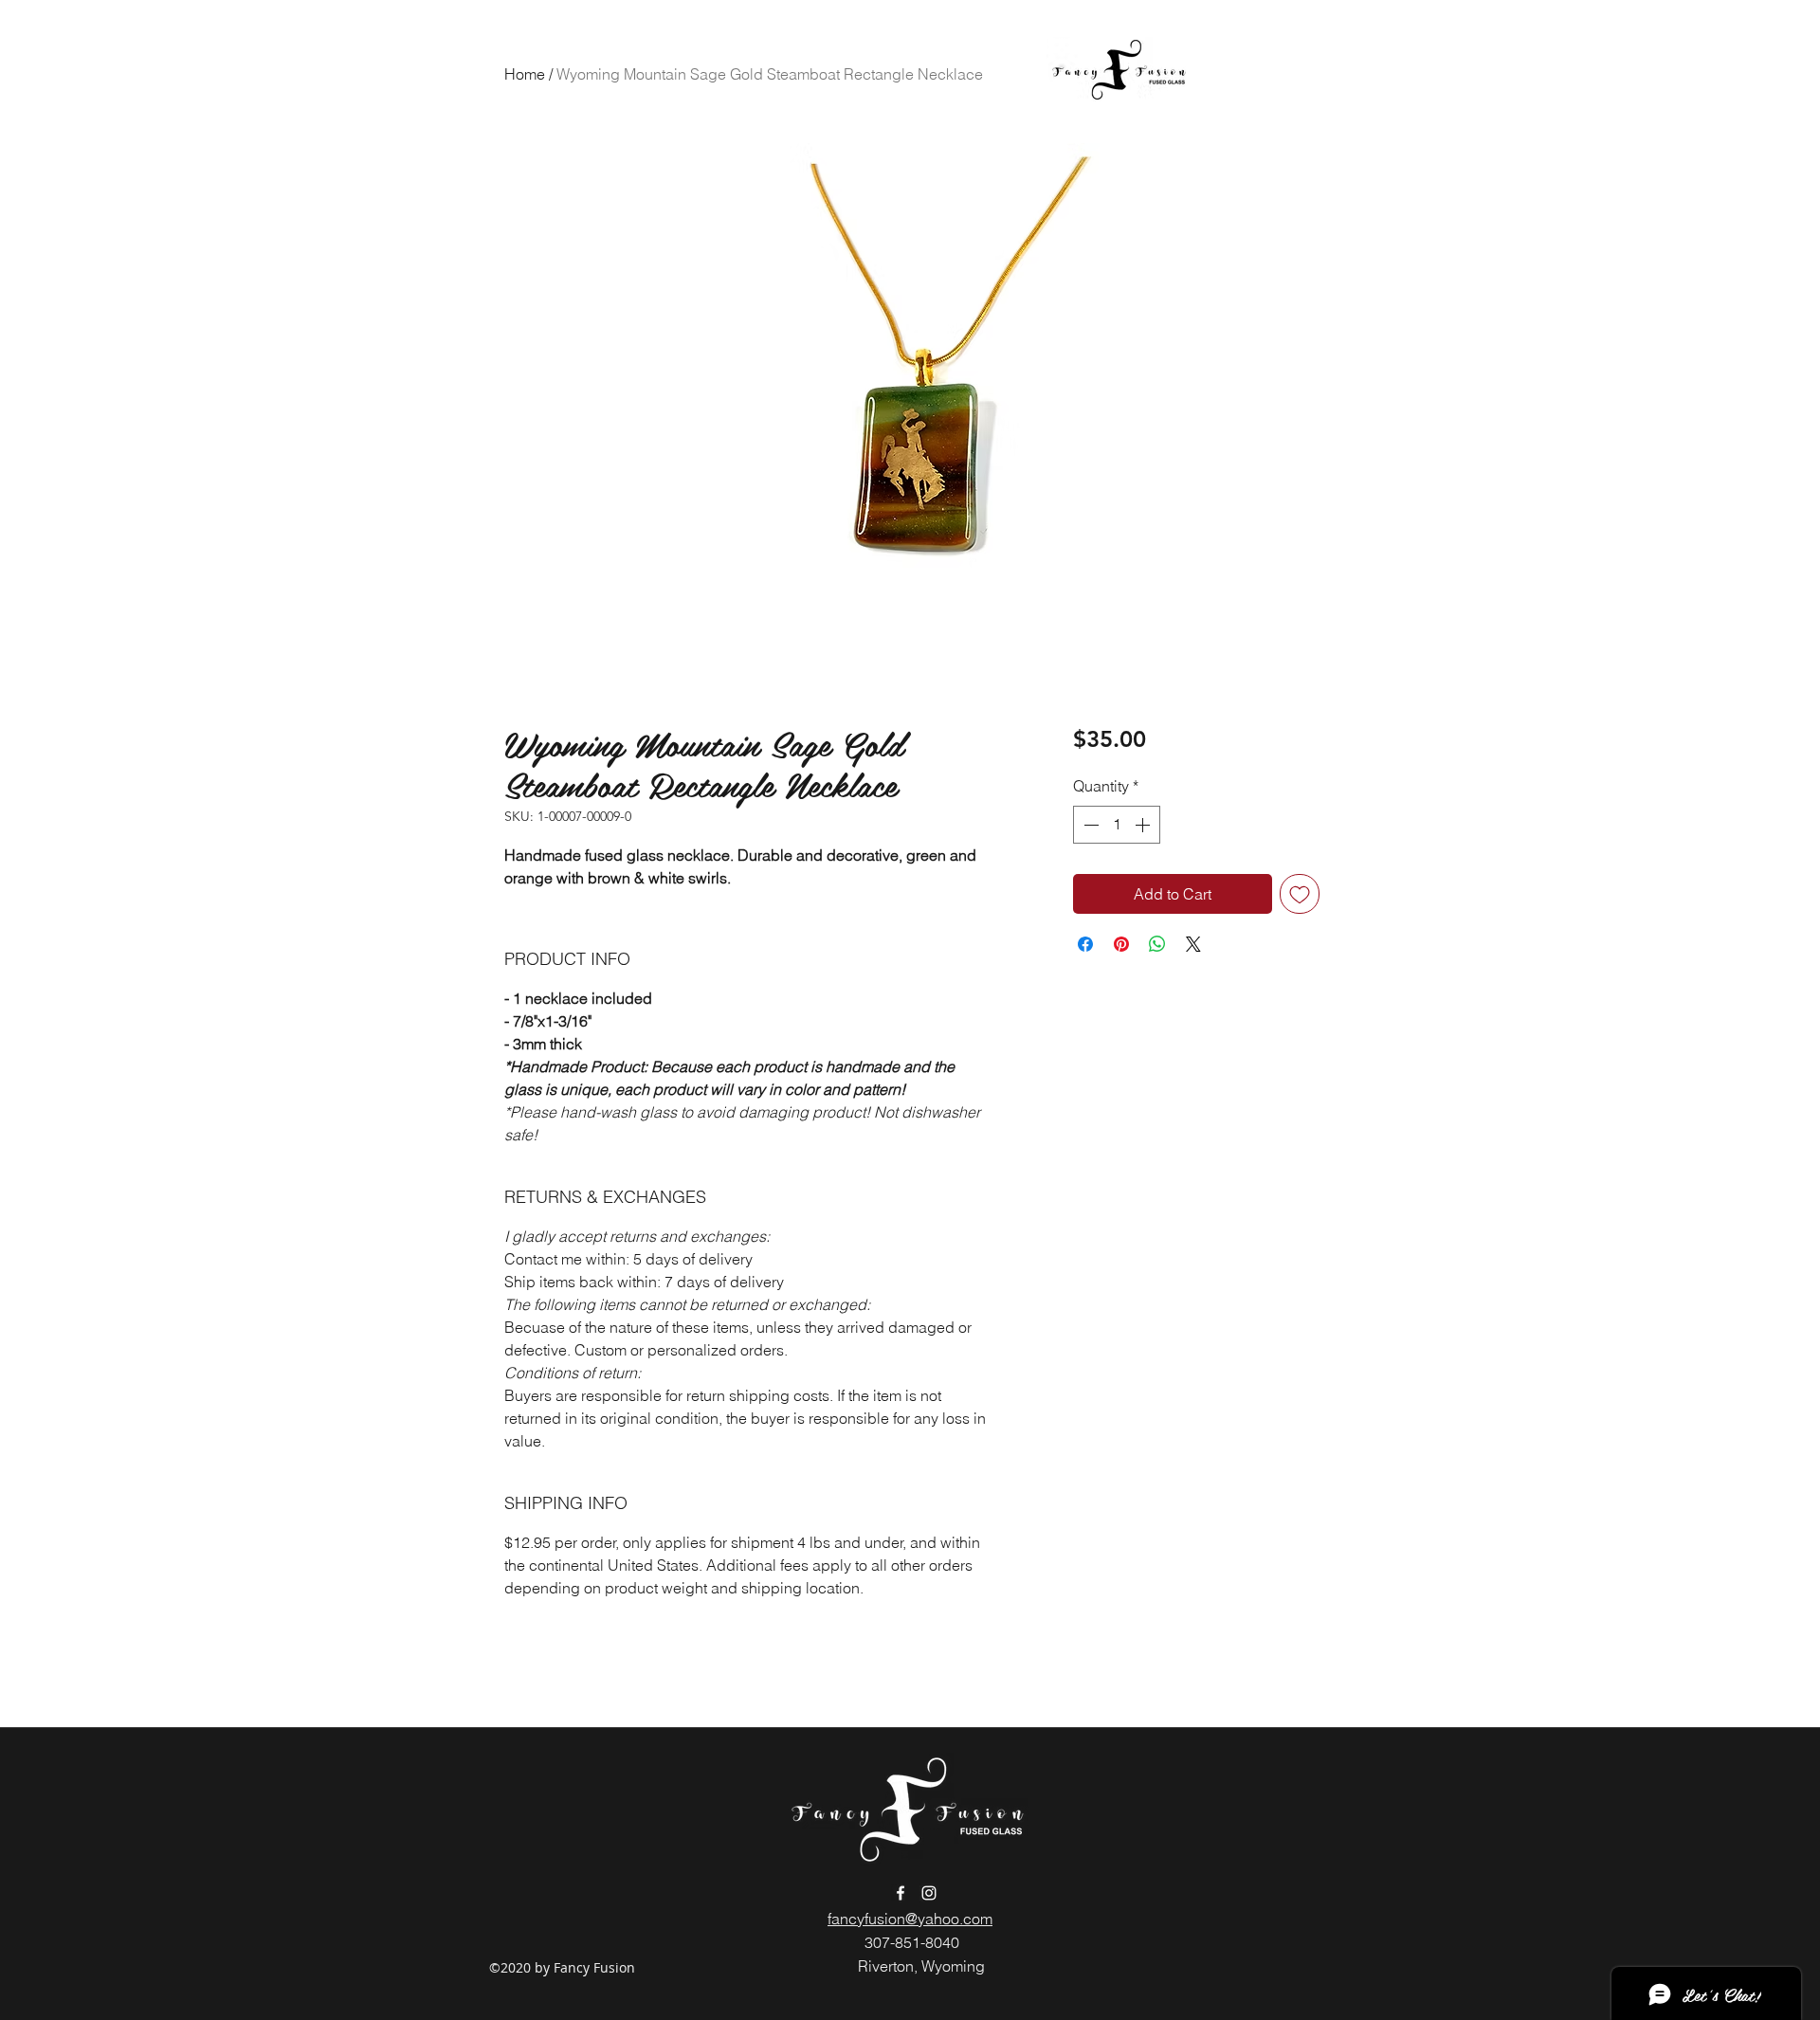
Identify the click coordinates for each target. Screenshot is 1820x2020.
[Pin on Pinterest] (1121, 944)
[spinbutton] (1117, 825)
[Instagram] (929, 1893)
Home (525, 74)
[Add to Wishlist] (1300, 894)
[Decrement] (1089, 825)
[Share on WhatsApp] (1157, 944)
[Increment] (1144, 825)
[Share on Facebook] (1085, 944)
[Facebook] (901, 1893)
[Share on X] (1193, 944)
